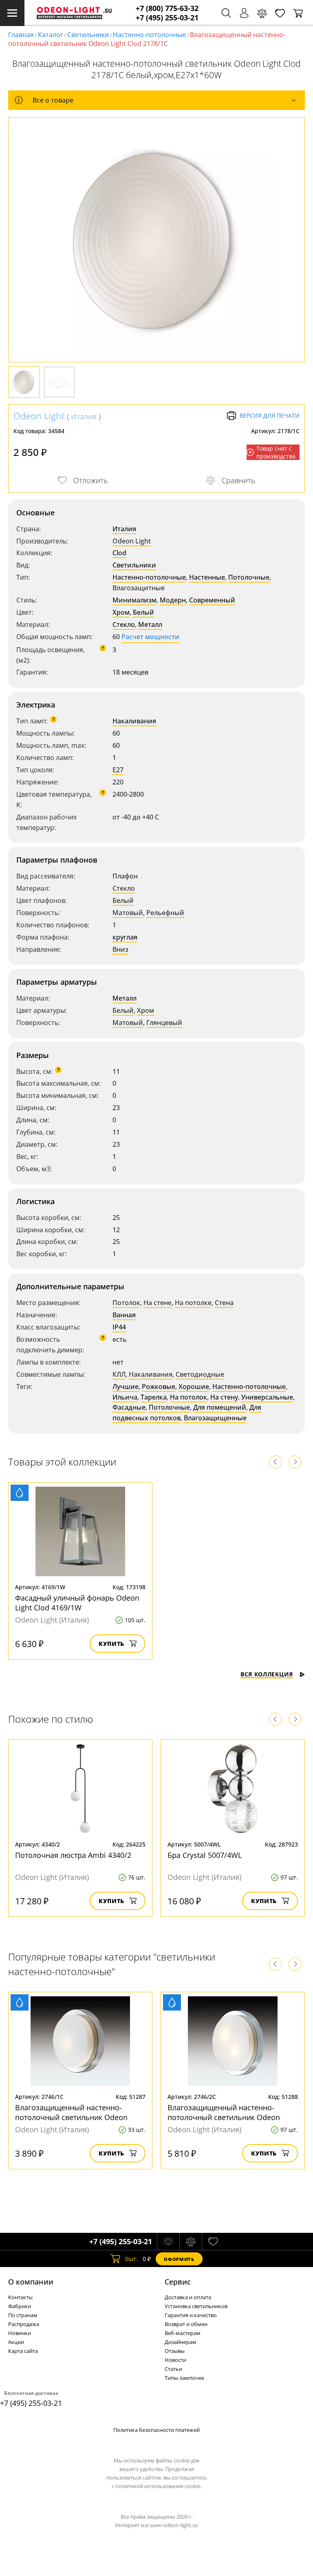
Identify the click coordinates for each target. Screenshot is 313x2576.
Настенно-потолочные (149, 35)
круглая (125, 937)
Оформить (179, 2259)
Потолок (126, 1303)
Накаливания (134, 721)
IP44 (119, 1327)
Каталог (51, 35)
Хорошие (194, 1387)
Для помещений (220, 1407)
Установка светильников (196, 2306)
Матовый (128, 913)
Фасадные (129, 1407)
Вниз (120, 949)
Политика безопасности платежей (156, 2430)
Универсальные (267, 1397)
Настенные (207, 577)
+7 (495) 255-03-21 (167, 18)
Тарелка (154, 1397)
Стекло (124, 624)
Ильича (125, 1397)
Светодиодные (200, 1374)
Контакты (20, 2297)
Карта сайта (23, 2351)
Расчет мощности (150, 637)
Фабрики (20, 2306)
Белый (143, 612)
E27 (118, 770)
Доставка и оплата (188, 2297)
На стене (158, 1303)
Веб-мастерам (183, 2333)
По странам (23, 2315)
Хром (121, 612)
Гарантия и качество (191, 2315)
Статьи (173, 2369)
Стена (224, 1303)
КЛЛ (119, 1374)
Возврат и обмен (186, 2324)
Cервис (178, 2282)
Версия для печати (270, 415)
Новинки (20, 2333)
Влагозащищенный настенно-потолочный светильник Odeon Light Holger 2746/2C (224, 2117)
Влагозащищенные (215, 1418)
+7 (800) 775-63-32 (167, 8)
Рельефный (165, 913)
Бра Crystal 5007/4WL (205, 1855)
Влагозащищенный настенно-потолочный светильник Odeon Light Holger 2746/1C (71, 2117)
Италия (84, 416)
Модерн (173, 600)
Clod (119, 553)
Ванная (124, 1315)
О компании (31, 2282)
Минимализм (134, 600)
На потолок (188, 1397)
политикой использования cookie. (159, 2486)
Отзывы (175, 2351)
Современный (212, 600)
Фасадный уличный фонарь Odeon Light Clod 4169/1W (77, 1603)
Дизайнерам (181, 2342)
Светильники (88, 35)
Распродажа (24, 2324)
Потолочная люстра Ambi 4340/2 (73, 1855)
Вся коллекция (267, 1674)
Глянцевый (164, 1023)
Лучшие (126, 1387)
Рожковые (159, 1387)
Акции (16, 2342)
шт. (131, 2259)
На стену (224, 1397)
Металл (150, 624)
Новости (175, 2360)
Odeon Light (39, 416)
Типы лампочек (185, 2378)
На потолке (193, 1303)
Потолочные (249, 577)
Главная (21, 35)
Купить (111, 1644)
